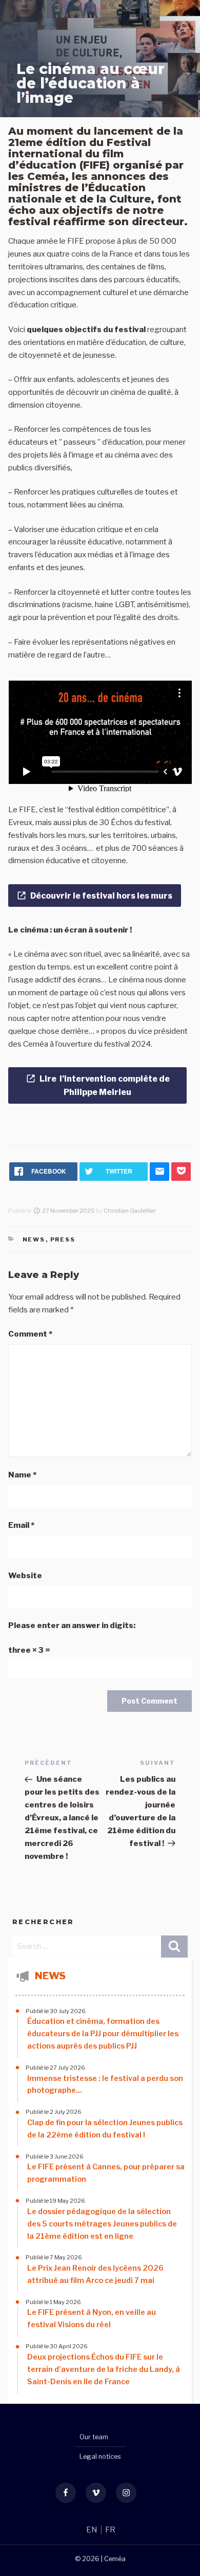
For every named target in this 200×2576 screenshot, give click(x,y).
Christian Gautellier (130, 1211)
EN (93, 2530)
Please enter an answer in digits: (72, 1625)
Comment (30, 1334)
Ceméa (115, 2559)
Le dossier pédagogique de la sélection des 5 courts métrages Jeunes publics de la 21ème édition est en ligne (102, 2224)
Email (21, 1525)
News (34, 1239)
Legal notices (100, 2456)
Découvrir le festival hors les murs (101, 896)
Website (25, 1576)
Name (22, 1475)
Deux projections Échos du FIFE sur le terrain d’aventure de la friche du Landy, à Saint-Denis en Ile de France (104, 2369)
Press (63, 1239)
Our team (94, 2437)
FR (110, 2530)
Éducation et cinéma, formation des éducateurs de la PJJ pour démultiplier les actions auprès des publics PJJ (103, 2034)
